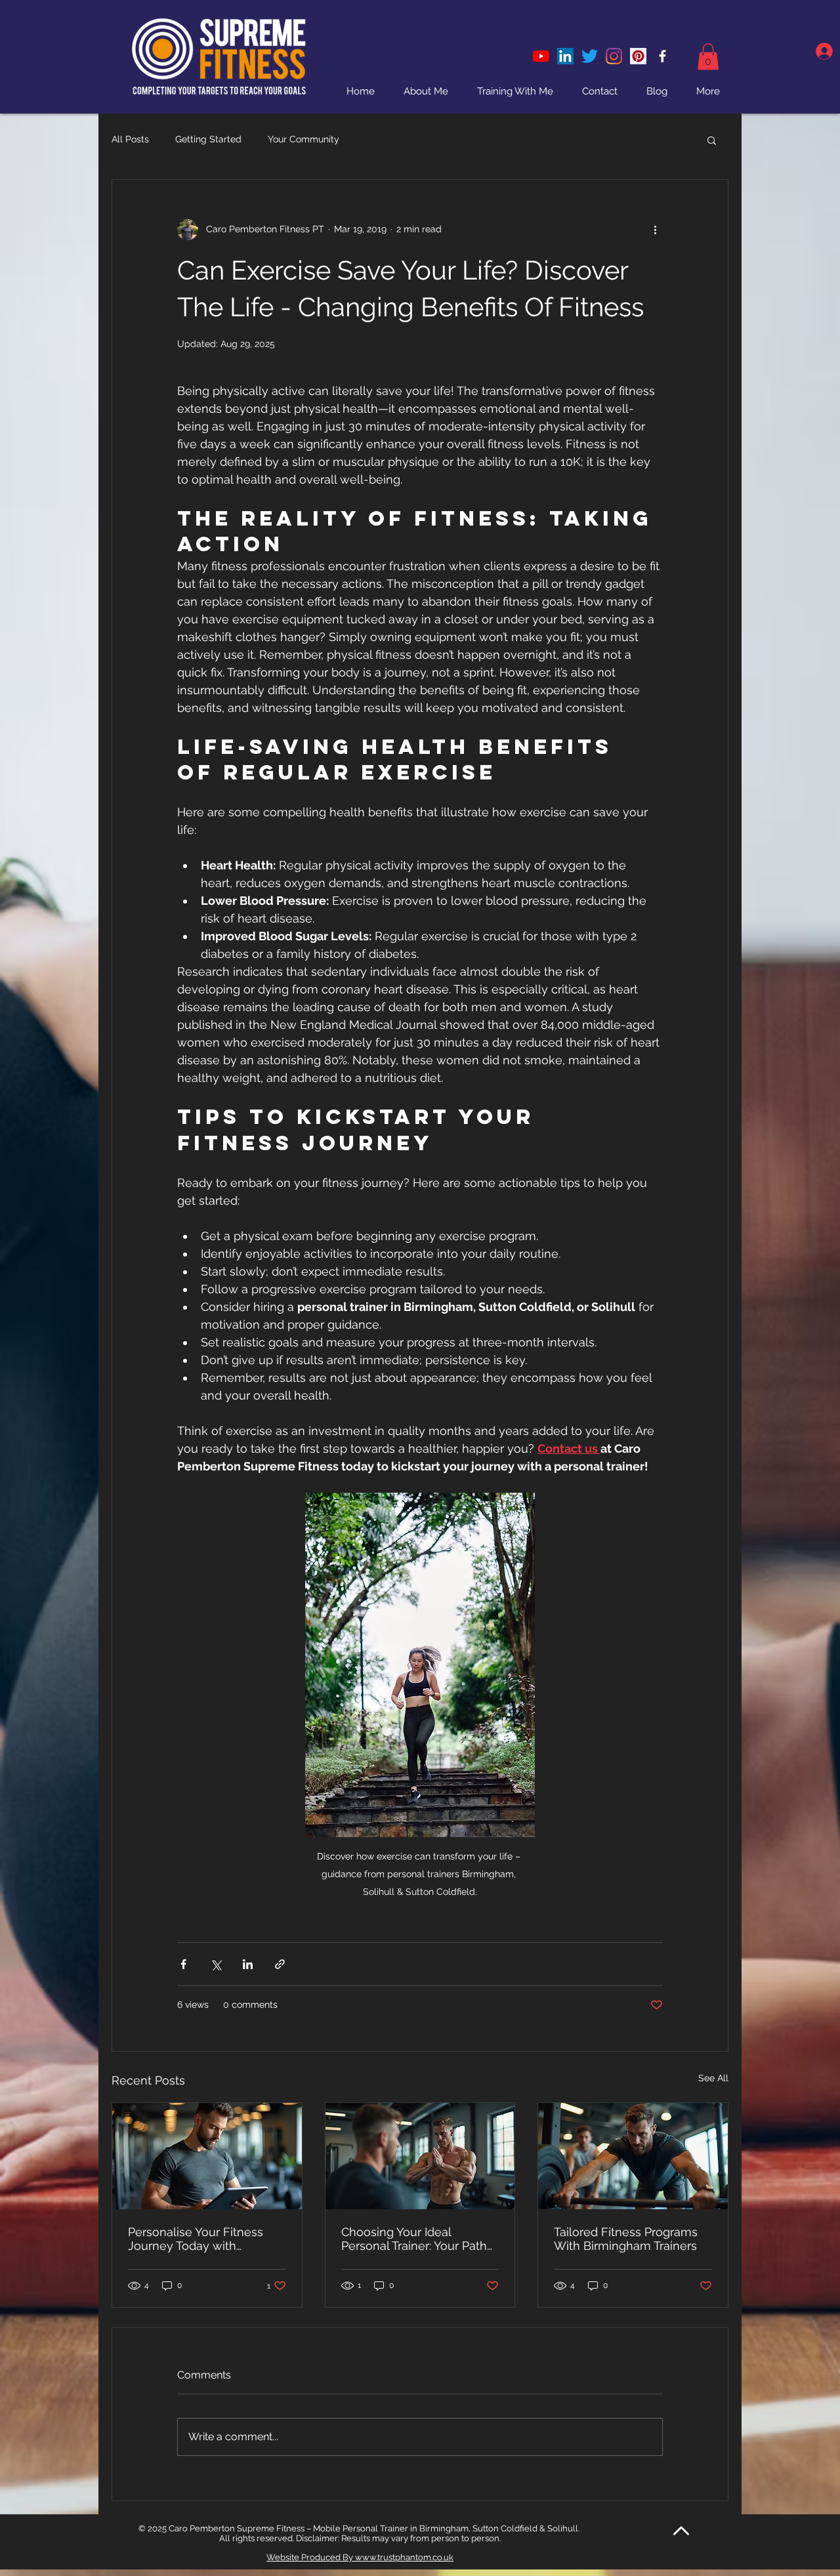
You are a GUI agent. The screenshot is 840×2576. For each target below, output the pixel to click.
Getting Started (208, 139)
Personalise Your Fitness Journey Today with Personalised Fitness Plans (202, 2239)
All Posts (130, 139)
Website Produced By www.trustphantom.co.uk (360, 2557)
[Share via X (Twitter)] (216, 1964)
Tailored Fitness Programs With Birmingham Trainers (626, 2239)
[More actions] (655, 230)
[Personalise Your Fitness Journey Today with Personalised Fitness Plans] (207, 2156)
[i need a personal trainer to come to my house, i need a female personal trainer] (638, 56)
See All (713, 2078)
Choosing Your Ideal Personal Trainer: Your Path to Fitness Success (414, 2239)
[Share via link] (280, 1964)
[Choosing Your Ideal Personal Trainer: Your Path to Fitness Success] (420, 2156)
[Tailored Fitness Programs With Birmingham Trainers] (633, 2156)
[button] (708, 57)
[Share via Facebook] (183, 1964)
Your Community (304, 139)
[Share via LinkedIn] (248, 1964)
